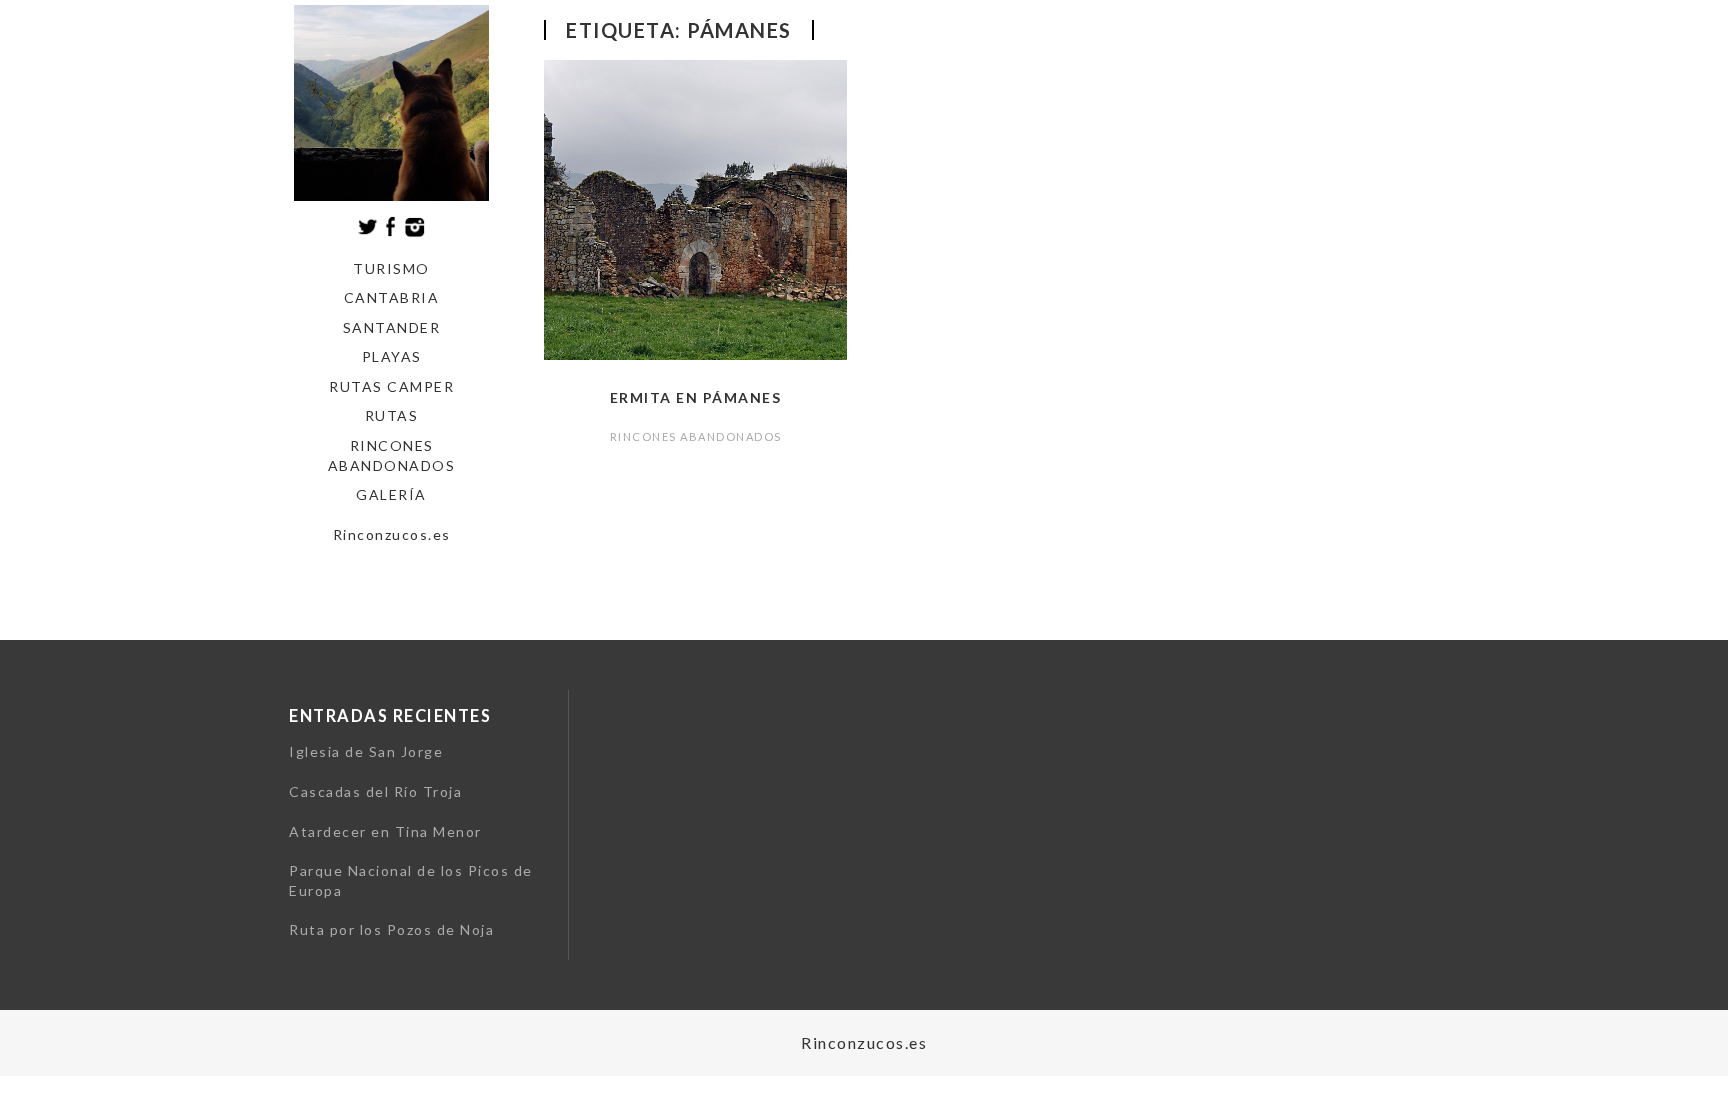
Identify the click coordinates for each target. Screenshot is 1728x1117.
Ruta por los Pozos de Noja (391, 929)
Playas (392, 356)
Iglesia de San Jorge (366, 751)
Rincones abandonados (392, 455)
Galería (391, 494)
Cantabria (392, 297)
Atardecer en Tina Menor (385, 831)
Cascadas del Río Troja (375, 791)
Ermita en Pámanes (696, 397)
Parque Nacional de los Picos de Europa (411, 880)
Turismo (391, 268)
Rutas (392, 415)
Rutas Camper (391, 386)
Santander (392, 327)
